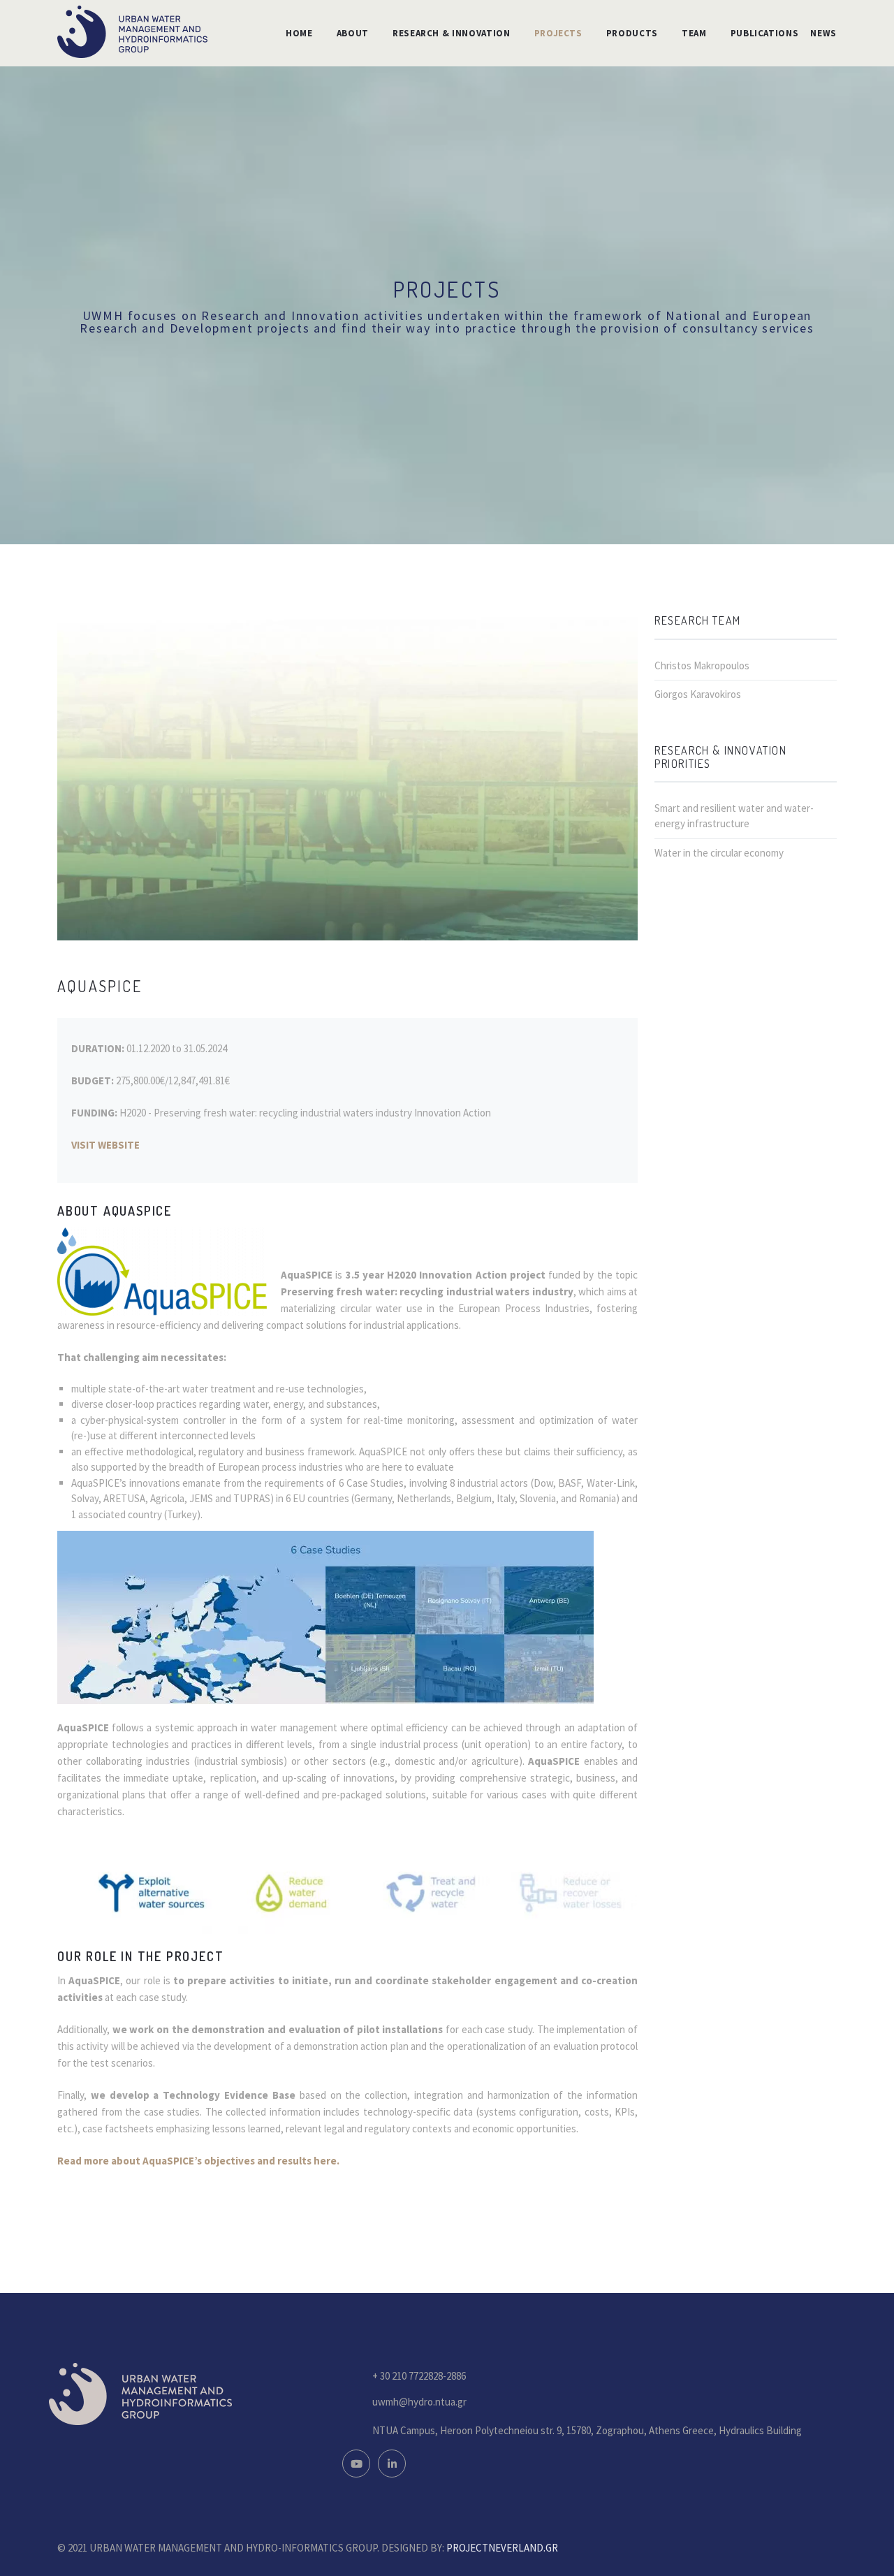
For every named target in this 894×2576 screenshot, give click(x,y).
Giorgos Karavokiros (698, 694)
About (353, 33)
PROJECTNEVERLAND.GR (502, 2548)
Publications (765, 33)
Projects (558, 33)
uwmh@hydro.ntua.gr (419, 2402)
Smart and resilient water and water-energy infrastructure (734, 816)
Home (299, 33)
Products (632, 33)
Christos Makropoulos (702, 665)
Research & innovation (452, 33)
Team (694, 33)
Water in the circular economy (719, 853)
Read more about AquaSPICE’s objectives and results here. (198, 2161)
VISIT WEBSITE (105, 1145)
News (823, 33)
